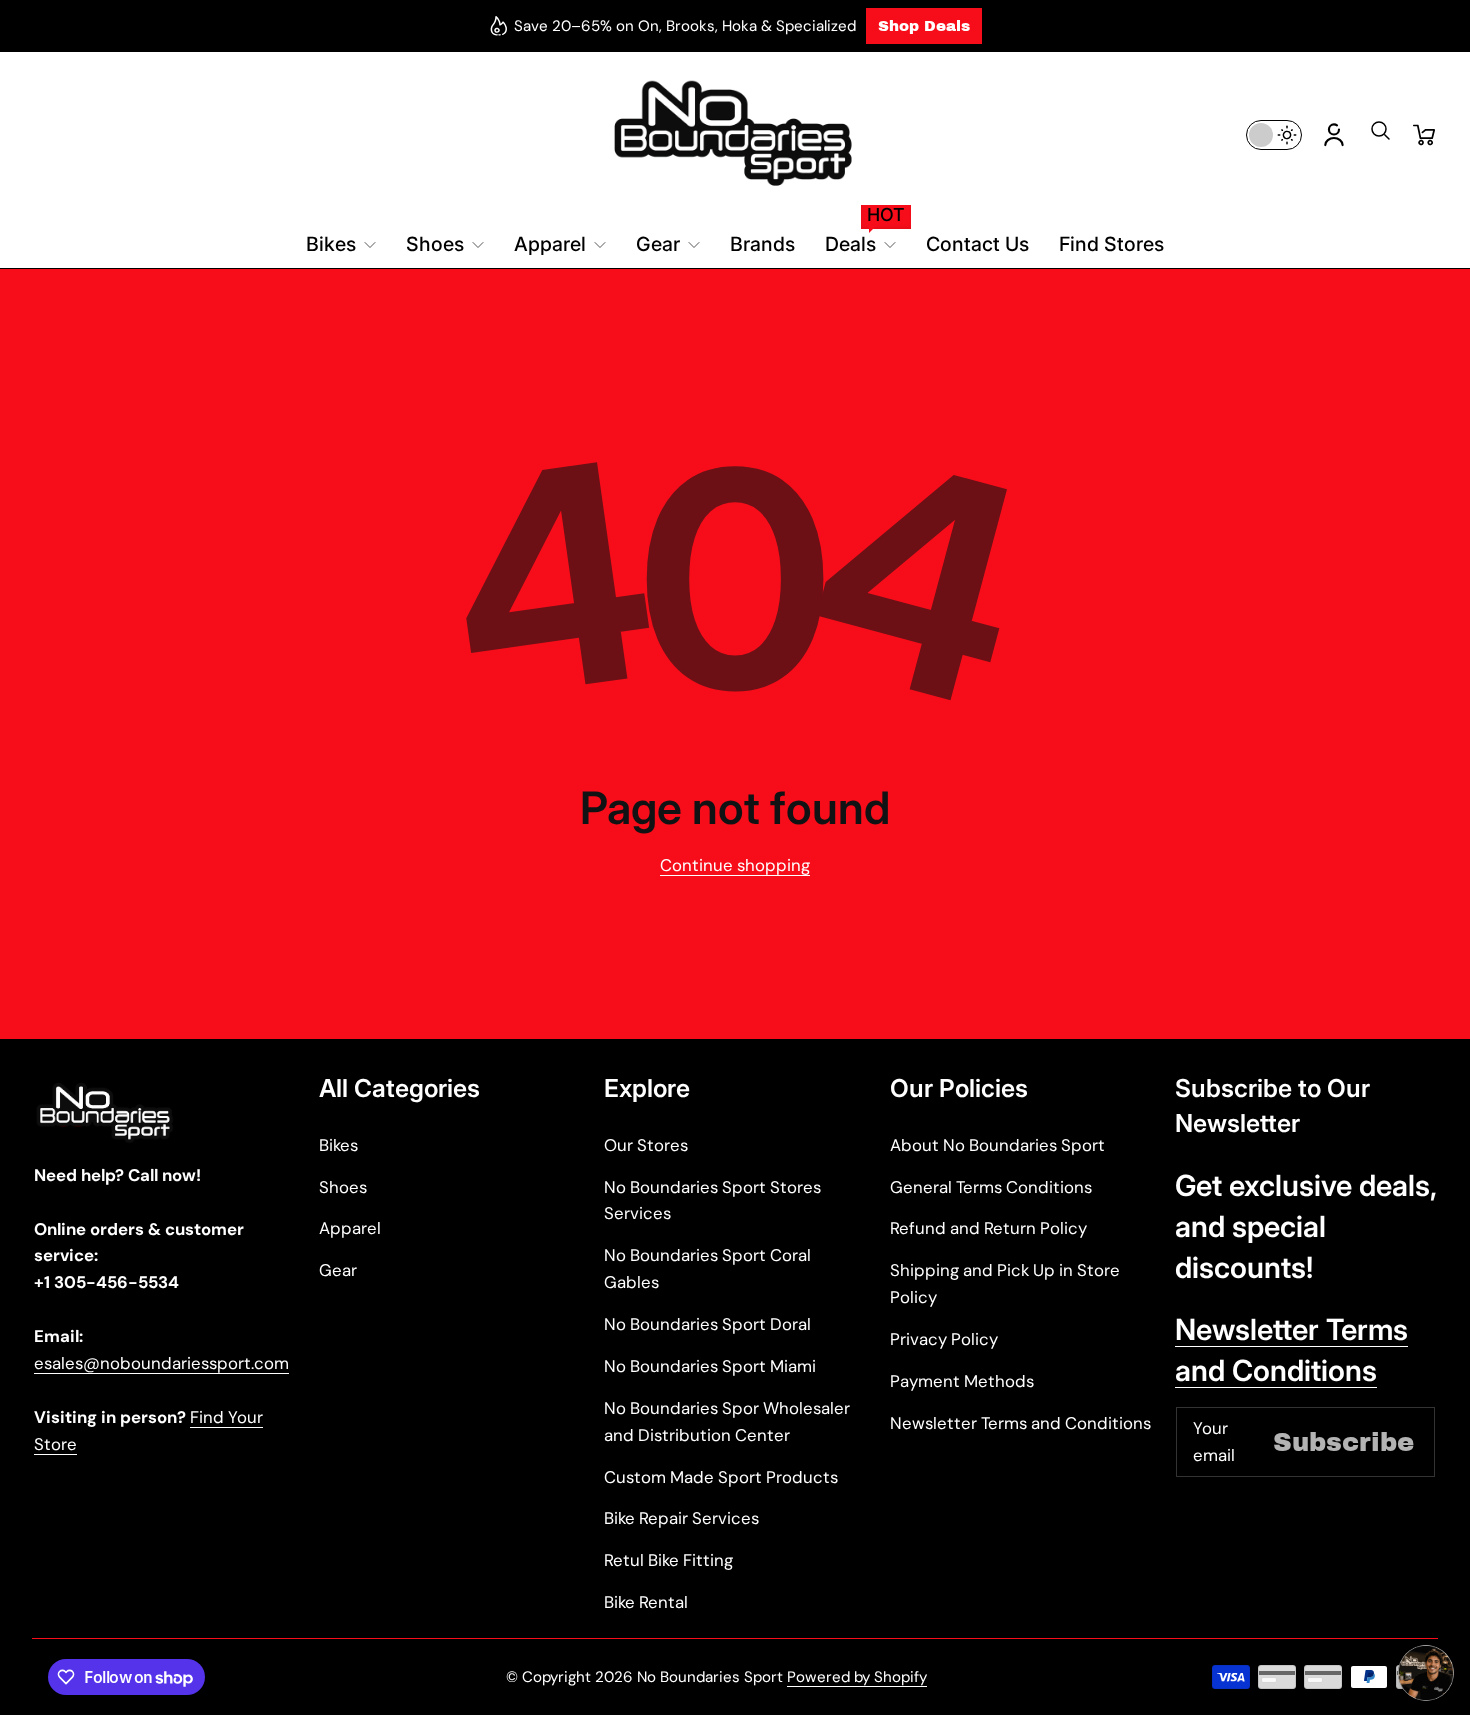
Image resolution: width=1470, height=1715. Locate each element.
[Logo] (735, 134)
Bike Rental (646, 1602)
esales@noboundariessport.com (161, 1363)
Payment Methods (962, 1381)
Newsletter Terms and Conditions (1020, 1423)
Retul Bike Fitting (668, 1560)
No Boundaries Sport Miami (710, 1366)
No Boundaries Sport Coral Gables (707, 1268)
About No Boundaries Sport (997, 1145)
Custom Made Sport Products (721, 1477)
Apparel (350, 1228)
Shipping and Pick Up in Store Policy (1005, 1283)
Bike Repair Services (681, 1518)
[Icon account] (1334, 135)
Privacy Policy (944, 1339)
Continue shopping (735, 865)
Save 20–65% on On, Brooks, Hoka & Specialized (685, 26)
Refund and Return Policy (988, 1228)
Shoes (343, 1187)
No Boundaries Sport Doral (707, 1324)
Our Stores (646, 1145)
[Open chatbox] (1426, 1673)
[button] (1380, 137)
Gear (338, 1270)
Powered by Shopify (857, 1677)
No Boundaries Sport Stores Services (712, 1200)
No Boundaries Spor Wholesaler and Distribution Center (727, 1421)
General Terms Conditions (991, 1187)
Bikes (338, 1145)
